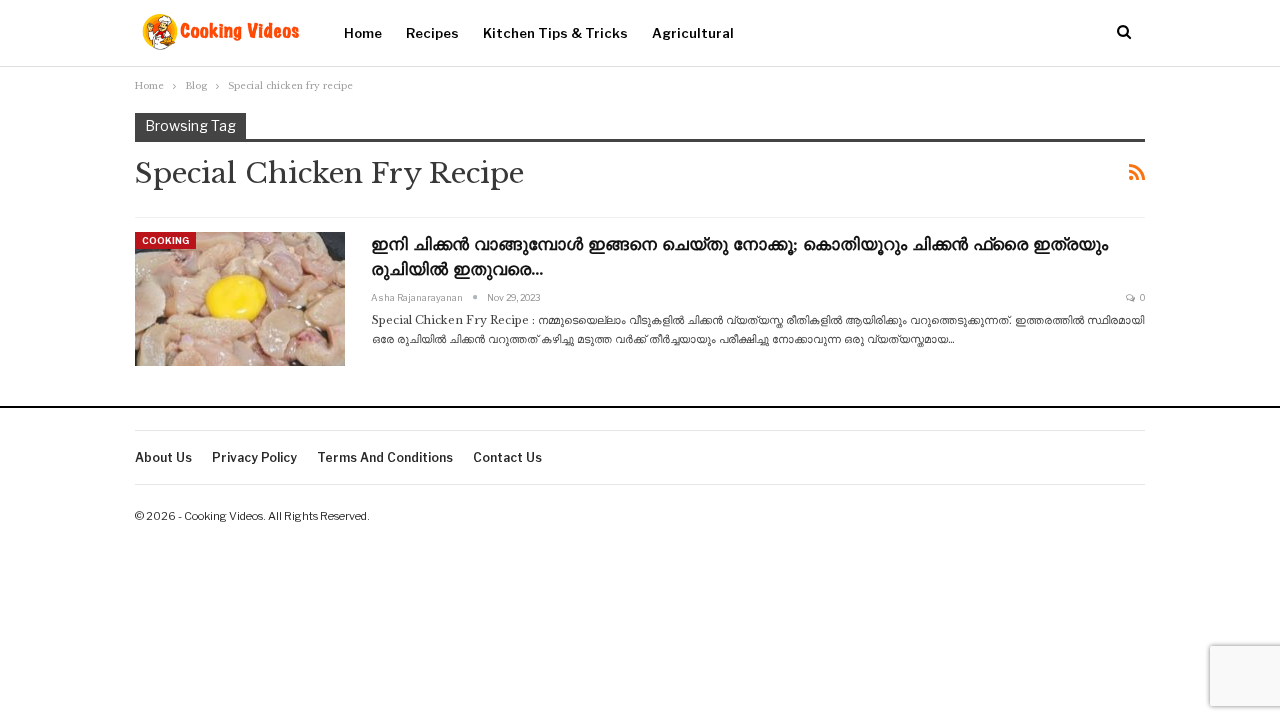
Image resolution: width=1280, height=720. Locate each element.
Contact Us (507, 457)
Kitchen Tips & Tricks (555, 33)
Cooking (165, 240)
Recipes (432, 33)
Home (363, 33)
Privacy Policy (254, 457)
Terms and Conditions (385, 457)
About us (163, 457)
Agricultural (693, 33)
